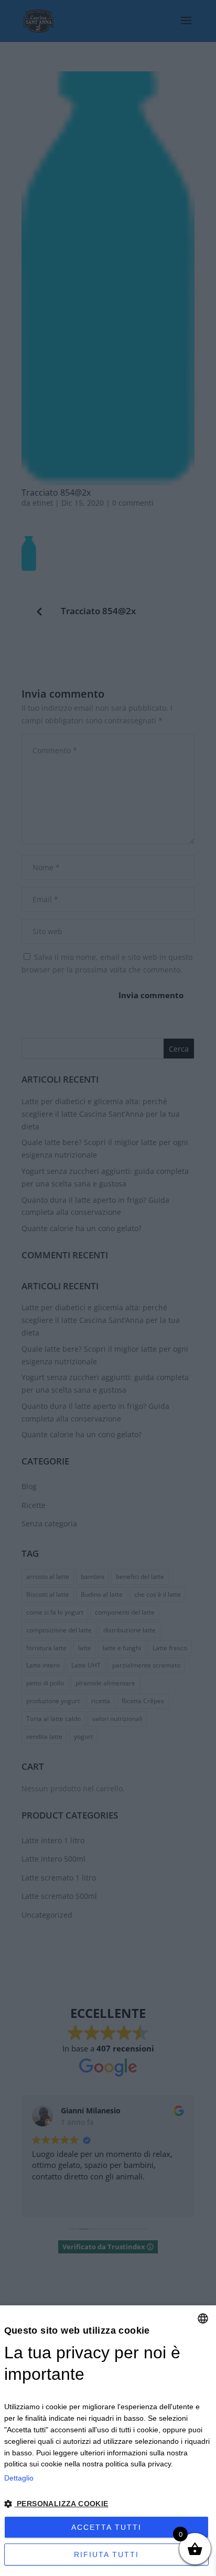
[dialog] (108, 2441)
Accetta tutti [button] (106, 2527)
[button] (108, 2504)
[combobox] (203, 2318)
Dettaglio (19, 2478)
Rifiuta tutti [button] (106, 2554)
